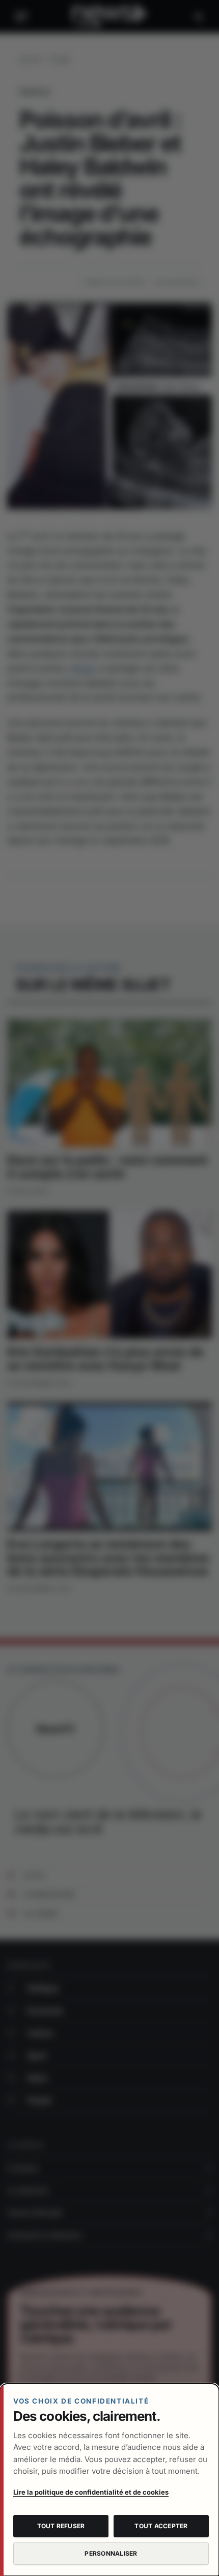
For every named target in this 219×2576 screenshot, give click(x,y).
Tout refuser (61, 2526)
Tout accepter (161, 2526)
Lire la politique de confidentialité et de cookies (91, 2492)
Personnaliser (111, 2553)
